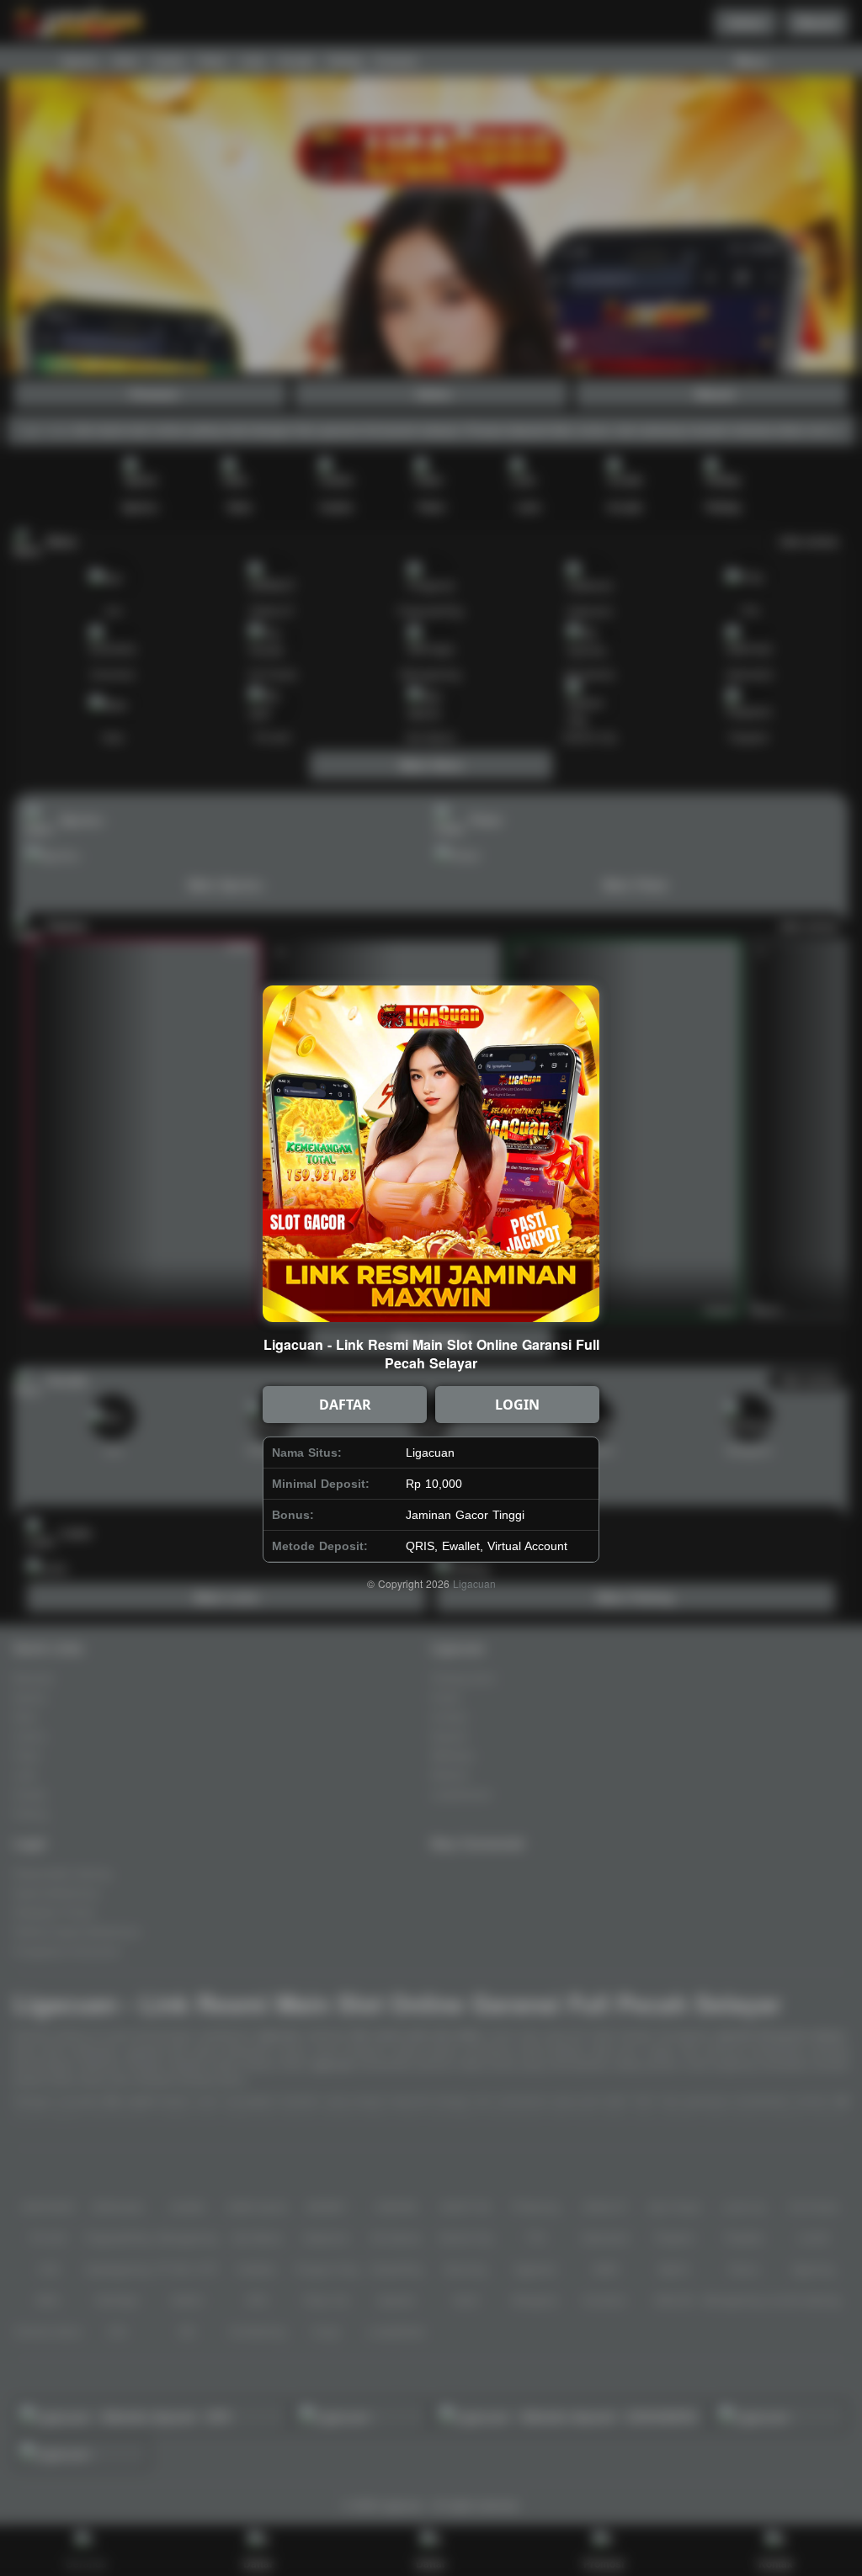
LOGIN (517, 1405)
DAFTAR (345, 1405)
